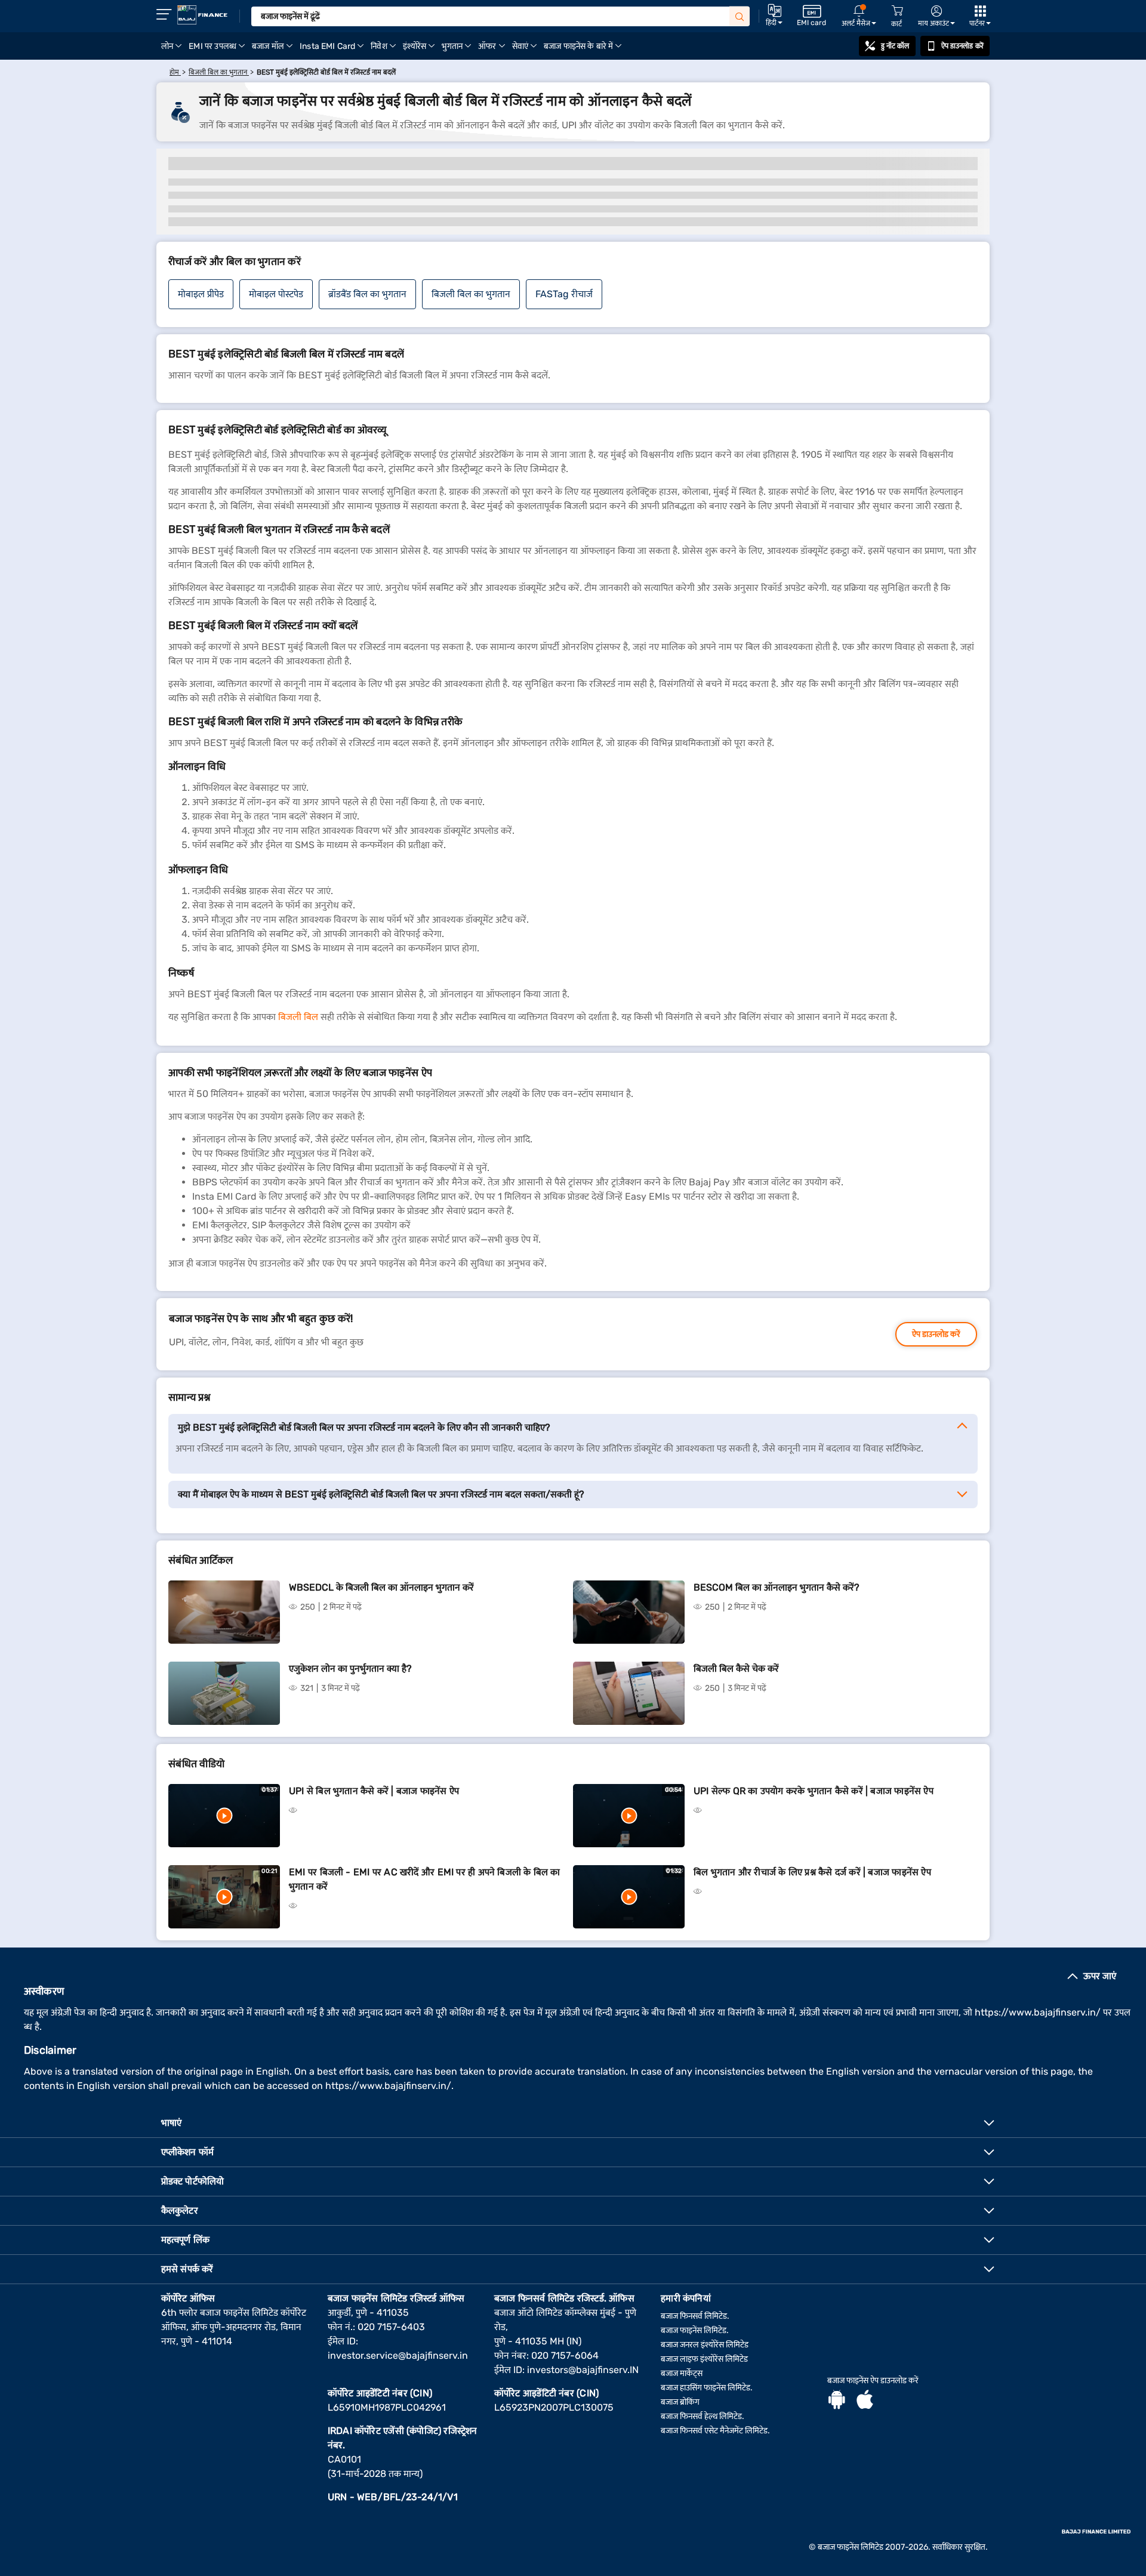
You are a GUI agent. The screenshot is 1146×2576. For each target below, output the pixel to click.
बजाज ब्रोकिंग (680, 2402)
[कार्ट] (897, 11)
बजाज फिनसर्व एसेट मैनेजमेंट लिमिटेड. (715, 2431)
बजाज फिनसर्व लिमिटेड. (695, 2316)
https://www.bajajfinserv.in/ (1038, 2012)
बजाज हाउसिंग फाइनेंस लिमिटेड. (707, 2388)
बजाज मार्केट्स (682, 2373)
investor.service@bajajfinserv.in (398, 2355)
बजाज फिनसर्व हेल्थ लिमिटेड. (703, 2416)
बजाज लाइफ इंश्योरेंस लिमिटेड (704, 2359)
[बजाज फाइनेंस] (202, 15)
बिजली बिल (298, 1017)
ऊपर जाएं (1100, 1976)
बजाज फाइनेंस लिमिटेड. (695, 2330)
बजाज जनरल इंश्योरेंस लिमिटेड (705, 2345)
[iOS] (865, 2401)
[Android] (837, 2401)
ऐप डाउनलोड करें (962, 46)
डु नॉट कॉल (895, 46)
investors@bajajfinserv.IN (583, 2370)
